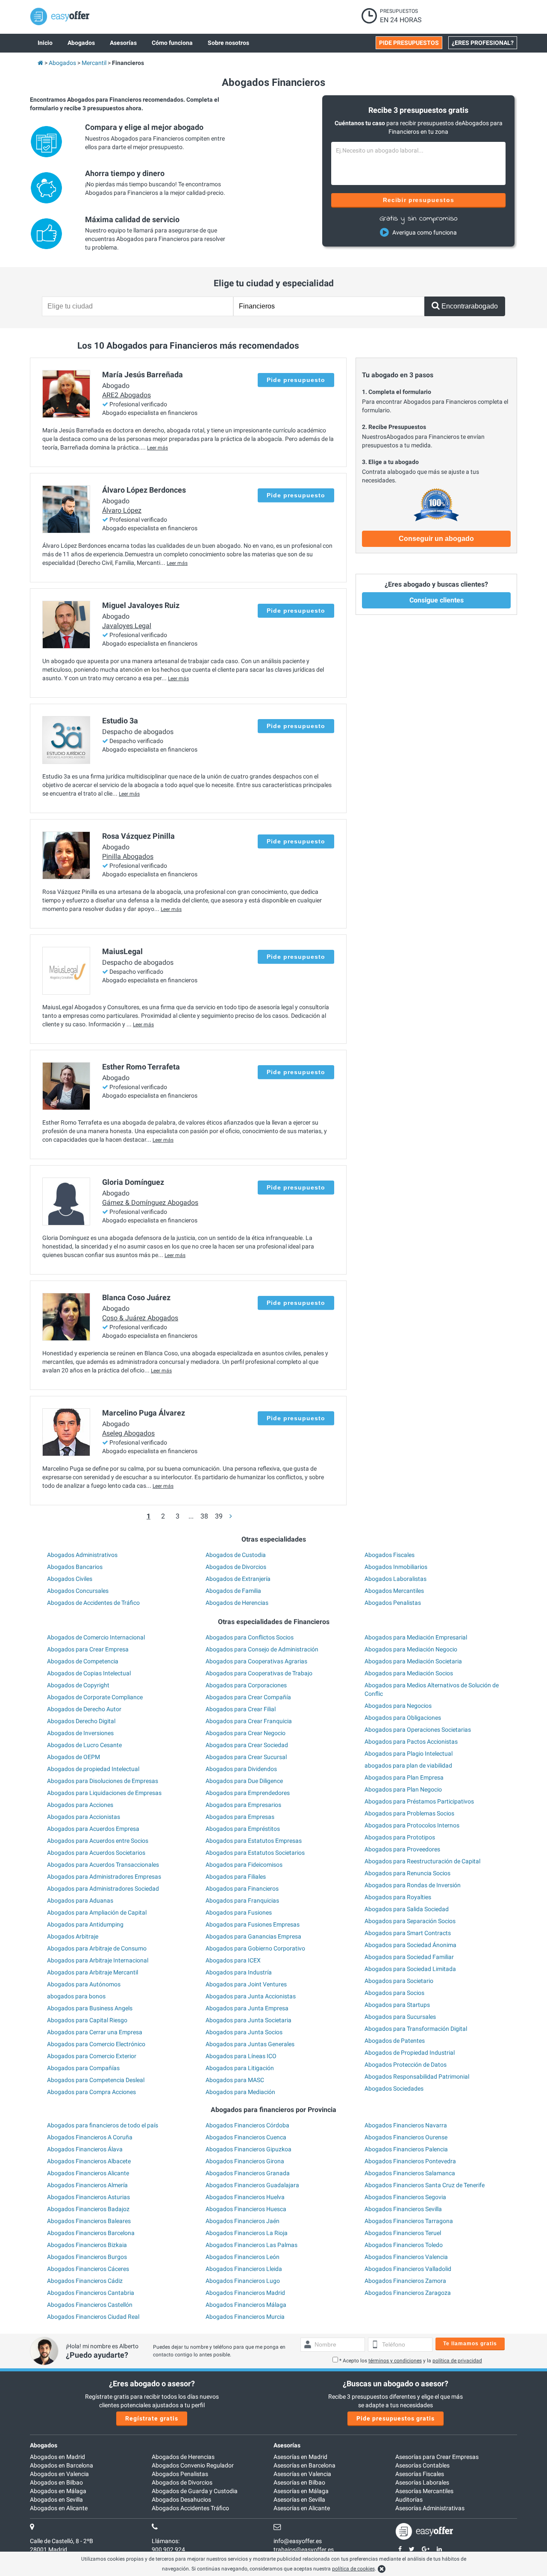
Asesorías (287, 2445)
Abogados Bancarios (75, 1567)
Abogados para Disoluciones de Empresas (103, 1781)
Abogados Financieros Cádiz (85, 2281)
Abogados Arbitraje (73, 1936)
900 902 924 (168, 2550)
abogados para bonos (76, 1996)
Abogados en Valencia (59, 2474)
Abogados (44, 2445)
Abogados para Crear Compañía (248, 1697)
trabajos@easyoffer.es (304, 2550)
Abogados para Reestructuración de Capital (422, 1861)
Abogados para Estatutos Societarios (255, 1853)
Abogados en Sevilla (56, 2500)
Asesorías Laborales (422, 2482)
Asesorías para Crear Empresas (437, 2457)
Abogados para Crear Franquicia (249, 1721)
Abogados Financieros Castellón (90, 2305)
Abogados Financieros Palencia (406, 2149)
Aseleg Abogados (128, 1433)
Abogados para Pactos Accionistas (411, 1742)
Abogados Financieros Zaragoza (408, 2293)
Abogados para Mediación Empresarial (416, 1637)
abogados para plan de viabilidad (408, 1765)
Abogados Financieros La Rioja (247, 2233)
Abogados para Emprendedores (248, 1793)
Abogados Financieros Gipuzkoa (249, 2149)
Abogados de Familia (233, 1591)
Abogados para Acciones (80, 1805)
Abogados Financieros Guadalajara (252, 2185)
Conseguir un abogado (436, 539)
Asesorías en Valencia (302, 2474)
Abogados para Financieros (242, 1889)
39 (219, 1516)
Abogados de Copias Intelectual (89, 1673)
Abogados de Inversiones (80, 1733)
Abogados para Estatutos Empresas (254, 1841)
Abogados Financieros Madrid (245, 2293)
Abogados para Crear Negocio (246, 1733)
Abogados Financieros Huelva (245, 2197)
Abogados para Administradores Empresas (104, 1877)
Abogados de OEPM (74, 1757)
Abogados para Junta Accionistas (251, 1996)
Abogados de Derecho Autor (84, 1709)
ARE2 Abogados (126, 395)
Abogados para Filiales (236, 1877)
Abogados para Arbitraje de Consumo (97, 1948)
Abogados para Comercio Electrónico (96, 2044)
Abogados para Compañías (83, 2068)
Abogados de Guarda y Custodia (195, 2491)
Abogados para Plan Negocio (403, 1789)
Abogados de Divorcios (236, 1567)
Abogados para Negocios (398, 1706)
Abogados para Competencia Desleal (96, 2080)
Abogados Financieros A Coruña (90, 2137)
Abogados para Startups (397, 2005)
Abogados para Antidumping (85, 1924)
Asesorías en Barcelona (304, 2465)
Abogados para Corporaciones (246, 1685)
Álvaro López (122, 510)
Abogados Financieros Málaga (246, 2305)
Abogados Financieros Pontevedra (410, 2161)
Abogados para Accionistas (84, 1817)
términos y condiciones (395, 2361)
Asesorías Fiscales (420, 2474)
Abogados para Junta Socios (244, 2032)
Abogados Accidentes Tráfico (190, 2508)
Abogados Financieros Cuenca (246, 2137)
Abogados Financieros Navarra (406, 2125)
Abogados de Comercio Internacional (96, 1637)
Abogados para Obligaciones (403, 1718)
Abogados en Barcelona (62, 2465)
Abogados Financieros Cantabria (91, 2293)
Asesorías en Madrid (300, 2457)
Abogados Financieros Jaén (243, 2221)
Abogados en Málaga (58, 2491)
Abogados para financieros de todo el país (103, 2125)
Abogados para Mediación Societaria (413, 1661)
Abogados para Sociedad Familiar (409, 1957)
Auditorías (409, 2500)
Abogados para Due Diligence (244, 1781)
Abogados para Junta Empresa (247, 2008)
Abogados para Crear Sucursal (246, 1757)
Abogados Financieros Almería (87, 2185)
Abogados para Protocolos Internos (412, 1825)
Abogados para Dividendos (241, 1769)
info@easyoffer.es (298, 2541)
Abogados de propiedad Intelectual (93, 1769)
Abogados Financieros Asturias (88, 2197)
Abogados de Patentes (395, 2041)
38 (204, 1516)
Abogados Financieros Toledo (404, 2245)
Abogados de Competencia (83, 1661)
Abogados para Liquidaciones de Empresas (104, 1793)
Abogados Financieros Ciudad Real (93, 2317)
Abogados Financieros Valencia (406, 2257)
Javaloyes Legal (127, 626)
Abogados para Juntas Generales (250, 2044)
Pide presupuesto (296, 380)
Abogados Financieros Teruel (403, 2233)
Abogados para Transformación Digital (416, 2029)
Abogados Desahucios (181, 2500)
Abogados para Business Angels (90, 2008)
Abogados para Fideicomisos (244, 1865)
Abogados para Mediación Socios (409, 1673)
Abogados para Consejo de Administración (262, 1649)
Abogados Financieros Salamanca (410, 2173)
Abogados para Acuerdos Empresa (93, 1829)
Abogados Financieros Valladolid (408, 2269)
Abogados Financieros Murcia (245, 2317)
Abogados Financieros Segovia (405, 2197)
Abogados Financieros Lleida (244, 2269)
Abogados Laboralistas (396, 1579)
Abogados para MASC (235, 2080)
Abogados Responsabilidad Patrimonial (417, 2077)
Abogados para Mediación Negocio (411, 1649)
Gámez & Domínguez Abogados (150, 1203)
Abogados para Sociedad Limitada (410, 1969)
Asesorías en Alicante (302, 2508)
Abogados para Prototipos (400, 1837)
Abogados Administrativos (82, 1555)
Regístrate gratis (152, 2418)
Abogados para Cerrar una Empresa (95, 2032)
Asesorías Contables (422, 2465)
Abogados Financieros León (243, 2257)
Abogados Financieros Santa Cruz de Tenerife (425, 2185)
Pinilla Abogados (128, 856)
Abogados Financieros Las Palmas (251, 2245)
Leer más (157, 448)
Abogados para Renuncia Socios (407, 1873)
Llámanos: (166, 2541)
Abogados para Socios (394, 1993)
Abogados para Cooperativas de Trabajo (259, 1673)
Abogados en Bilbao (56, 2482)
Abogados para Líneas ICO (241, 2056)
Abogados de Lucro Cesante (84, 1745)
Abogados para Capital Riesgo (87, 2020)
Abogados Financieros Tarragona (409, 2221)
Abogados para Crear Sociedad (247, 1745)
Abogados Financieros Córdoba (247, 2125)
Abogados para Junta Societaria (249, 2020)
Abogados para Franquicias (242, 1900)
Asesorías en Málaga (301, 2491)
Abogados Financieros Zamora (405, 2281)
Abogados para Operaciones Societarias (418, 1730)
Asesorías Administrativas (430, 2508)
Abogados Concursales (78, 1591)
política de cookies (353, 2569)
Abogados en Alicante (59, 2508)
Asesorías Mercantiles (424, 2491)
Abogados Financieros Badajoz (88, 2209)
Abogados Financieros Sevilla (403, 2209)
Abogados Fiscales (390, 1555)
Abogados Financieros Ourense (406, 2137)
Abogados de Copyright (78, 1685)
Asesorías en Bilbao (299, 2482)
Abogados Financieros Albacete (89, 2161)
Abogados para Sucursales (400, 2017)
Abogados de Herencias (237, 1603)
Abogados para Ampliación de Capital (97, 1912)
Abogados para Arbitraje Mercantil (93, 1972)
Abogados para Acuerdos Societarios (96, 1853)
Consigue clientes (437, 600)
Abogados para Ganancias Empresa (253, 1936)
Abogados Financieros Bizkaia (87, 2245)
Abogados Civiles (70, 1579)
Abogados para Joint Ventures (246, 1984)
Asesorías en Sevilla (299, 2500)
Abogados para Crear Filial (241, 1709)
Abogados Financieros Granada (248, 2173)
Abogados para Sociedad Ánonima (410, 1945)
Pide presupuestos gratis (396, 2418)
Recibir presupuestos (419, 200)
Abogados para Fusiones (239, 1912)
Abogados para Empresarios (243, 1805)
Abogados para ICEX (233, 1960)
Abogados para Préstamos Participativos (419, 1801)
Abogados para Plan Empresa (404, 1777)
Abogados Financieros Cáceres (88, 2269)
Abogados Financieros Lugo (243, 2281)
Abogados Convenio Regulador (193, 2465)
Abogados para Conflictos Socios (250, 1637)
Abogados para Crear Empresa (88, 1649)
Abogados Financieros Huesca (246, 2209)
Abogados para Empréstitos (243, 1829)
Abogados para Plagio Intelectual (409, 1754)
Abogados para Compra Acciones (91, 2092)
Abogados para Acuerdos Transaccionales (103, 1865)
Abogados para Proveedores (402, 1849)
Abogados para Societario (399, 1981)
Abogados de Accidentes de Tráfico (93, 1603)
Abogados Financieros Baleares (89, 2221)
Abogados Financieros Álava (85, 2149)
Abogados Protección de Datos (406, 2065)
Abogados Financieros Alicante (88, 2173)
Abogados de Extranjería (238, 1579)
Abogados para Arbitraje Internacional (98, 1960)
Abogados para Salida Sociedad (407, 1909)
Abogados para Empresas (240, 1817)
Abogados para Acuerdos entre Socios (98, 1841)
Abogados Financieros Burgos (87, 2257)
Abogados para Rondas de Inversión (413, 1885)
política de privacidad (457, 2361)
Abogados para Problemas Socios (409, 1813)
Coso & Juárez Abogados (140, 1318)
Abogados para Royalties (398, 1897)
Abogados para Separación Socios (410, 1921)
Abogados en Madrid (57, 2457)
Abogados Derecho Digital (81, 1721)
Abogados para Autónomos (84, 1984)
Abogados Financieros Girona (245, 2161)
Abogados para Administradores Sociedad (103, 1889)
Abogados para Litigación (240, 2068)
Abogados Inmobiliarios (396, 1567)
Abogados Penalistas (393, 1603)
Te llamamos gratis (470, 2344)
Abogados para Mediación (240, 2092)
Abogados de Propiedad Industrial (410, 2053)
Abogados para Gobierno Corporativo (255, 1948)
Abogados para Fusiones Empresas (253, 1924)
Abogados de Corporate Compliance (95, 1697)
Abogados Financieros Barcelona (91, 2233)
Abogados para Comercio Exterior (92, 2056)
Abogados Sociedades (394, 2088)
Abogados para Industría (239, 1972)
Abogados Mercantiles (394, 1591)
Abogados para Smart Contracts (408, 1933)
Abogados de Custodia (236, 1555)
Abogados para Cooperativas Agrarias (256, 1661)
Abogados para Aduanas (80, 1900)
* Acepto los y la (411, 2361)
